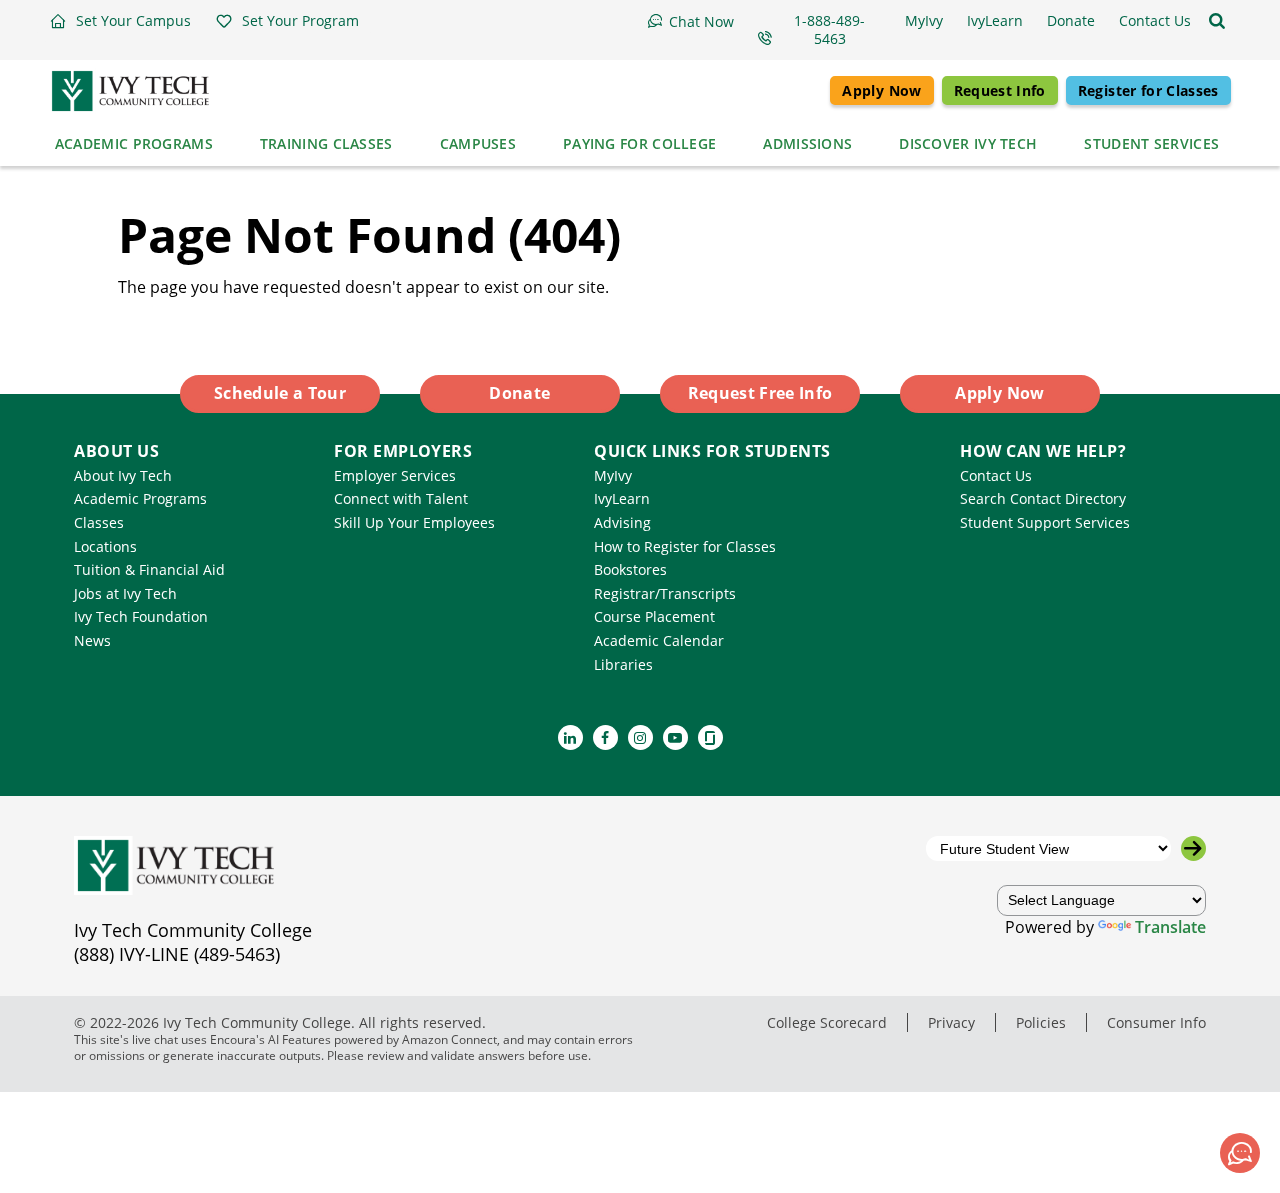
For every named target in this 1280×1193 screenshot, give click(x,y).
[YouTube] (675, 737)
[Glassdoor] (710, 737)
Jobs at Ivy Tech (125, 593)
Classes (99, 522)
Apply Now (881, 90)
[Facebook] (605, 737)
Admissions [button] (807, 143)
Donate (519, 393)
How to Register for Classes (685, 546)
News (92, 640)
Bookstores (630, 569)
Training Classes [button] (326, 143)
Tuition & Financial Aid (149, 569)
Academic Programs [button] (134, 143)
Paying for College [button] (639, 143)
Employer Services (395, 475)
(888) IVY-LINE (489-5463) (177, 954)
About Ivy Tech (123, 475)
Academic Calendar (659, 640)
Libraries (623, 664)
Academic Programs (140, 498)
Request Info (1000, 90)
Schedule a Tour (280, 393)
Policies (1041, 1022)
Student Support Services (1045, 522)
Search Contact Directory (1043, 498)
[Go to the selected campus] (1193, 848)
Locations (105, 546)
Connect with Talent (401, 498)
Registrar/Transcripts (665, 593)
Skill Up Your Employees (414, 522)
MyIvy (613, 475)
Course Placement (654, 616)
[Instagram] (640, 737)
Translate (1170, 927)
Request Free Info (760, 393)
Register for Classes (1148, 90)
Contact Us (996, 475)
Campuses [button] (478, 143)
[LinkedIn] (570, 737)
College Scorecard (827, 1022)
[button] (120, 21)
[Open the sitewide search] (1217, 21)
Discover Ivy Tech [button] (968, 143)
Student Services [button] (1151, 143)
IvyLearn (622, 498)
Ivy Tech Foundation (141, 616)
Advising (622, 522)
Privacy (951, 1022)
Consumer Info (1156, 1022)
